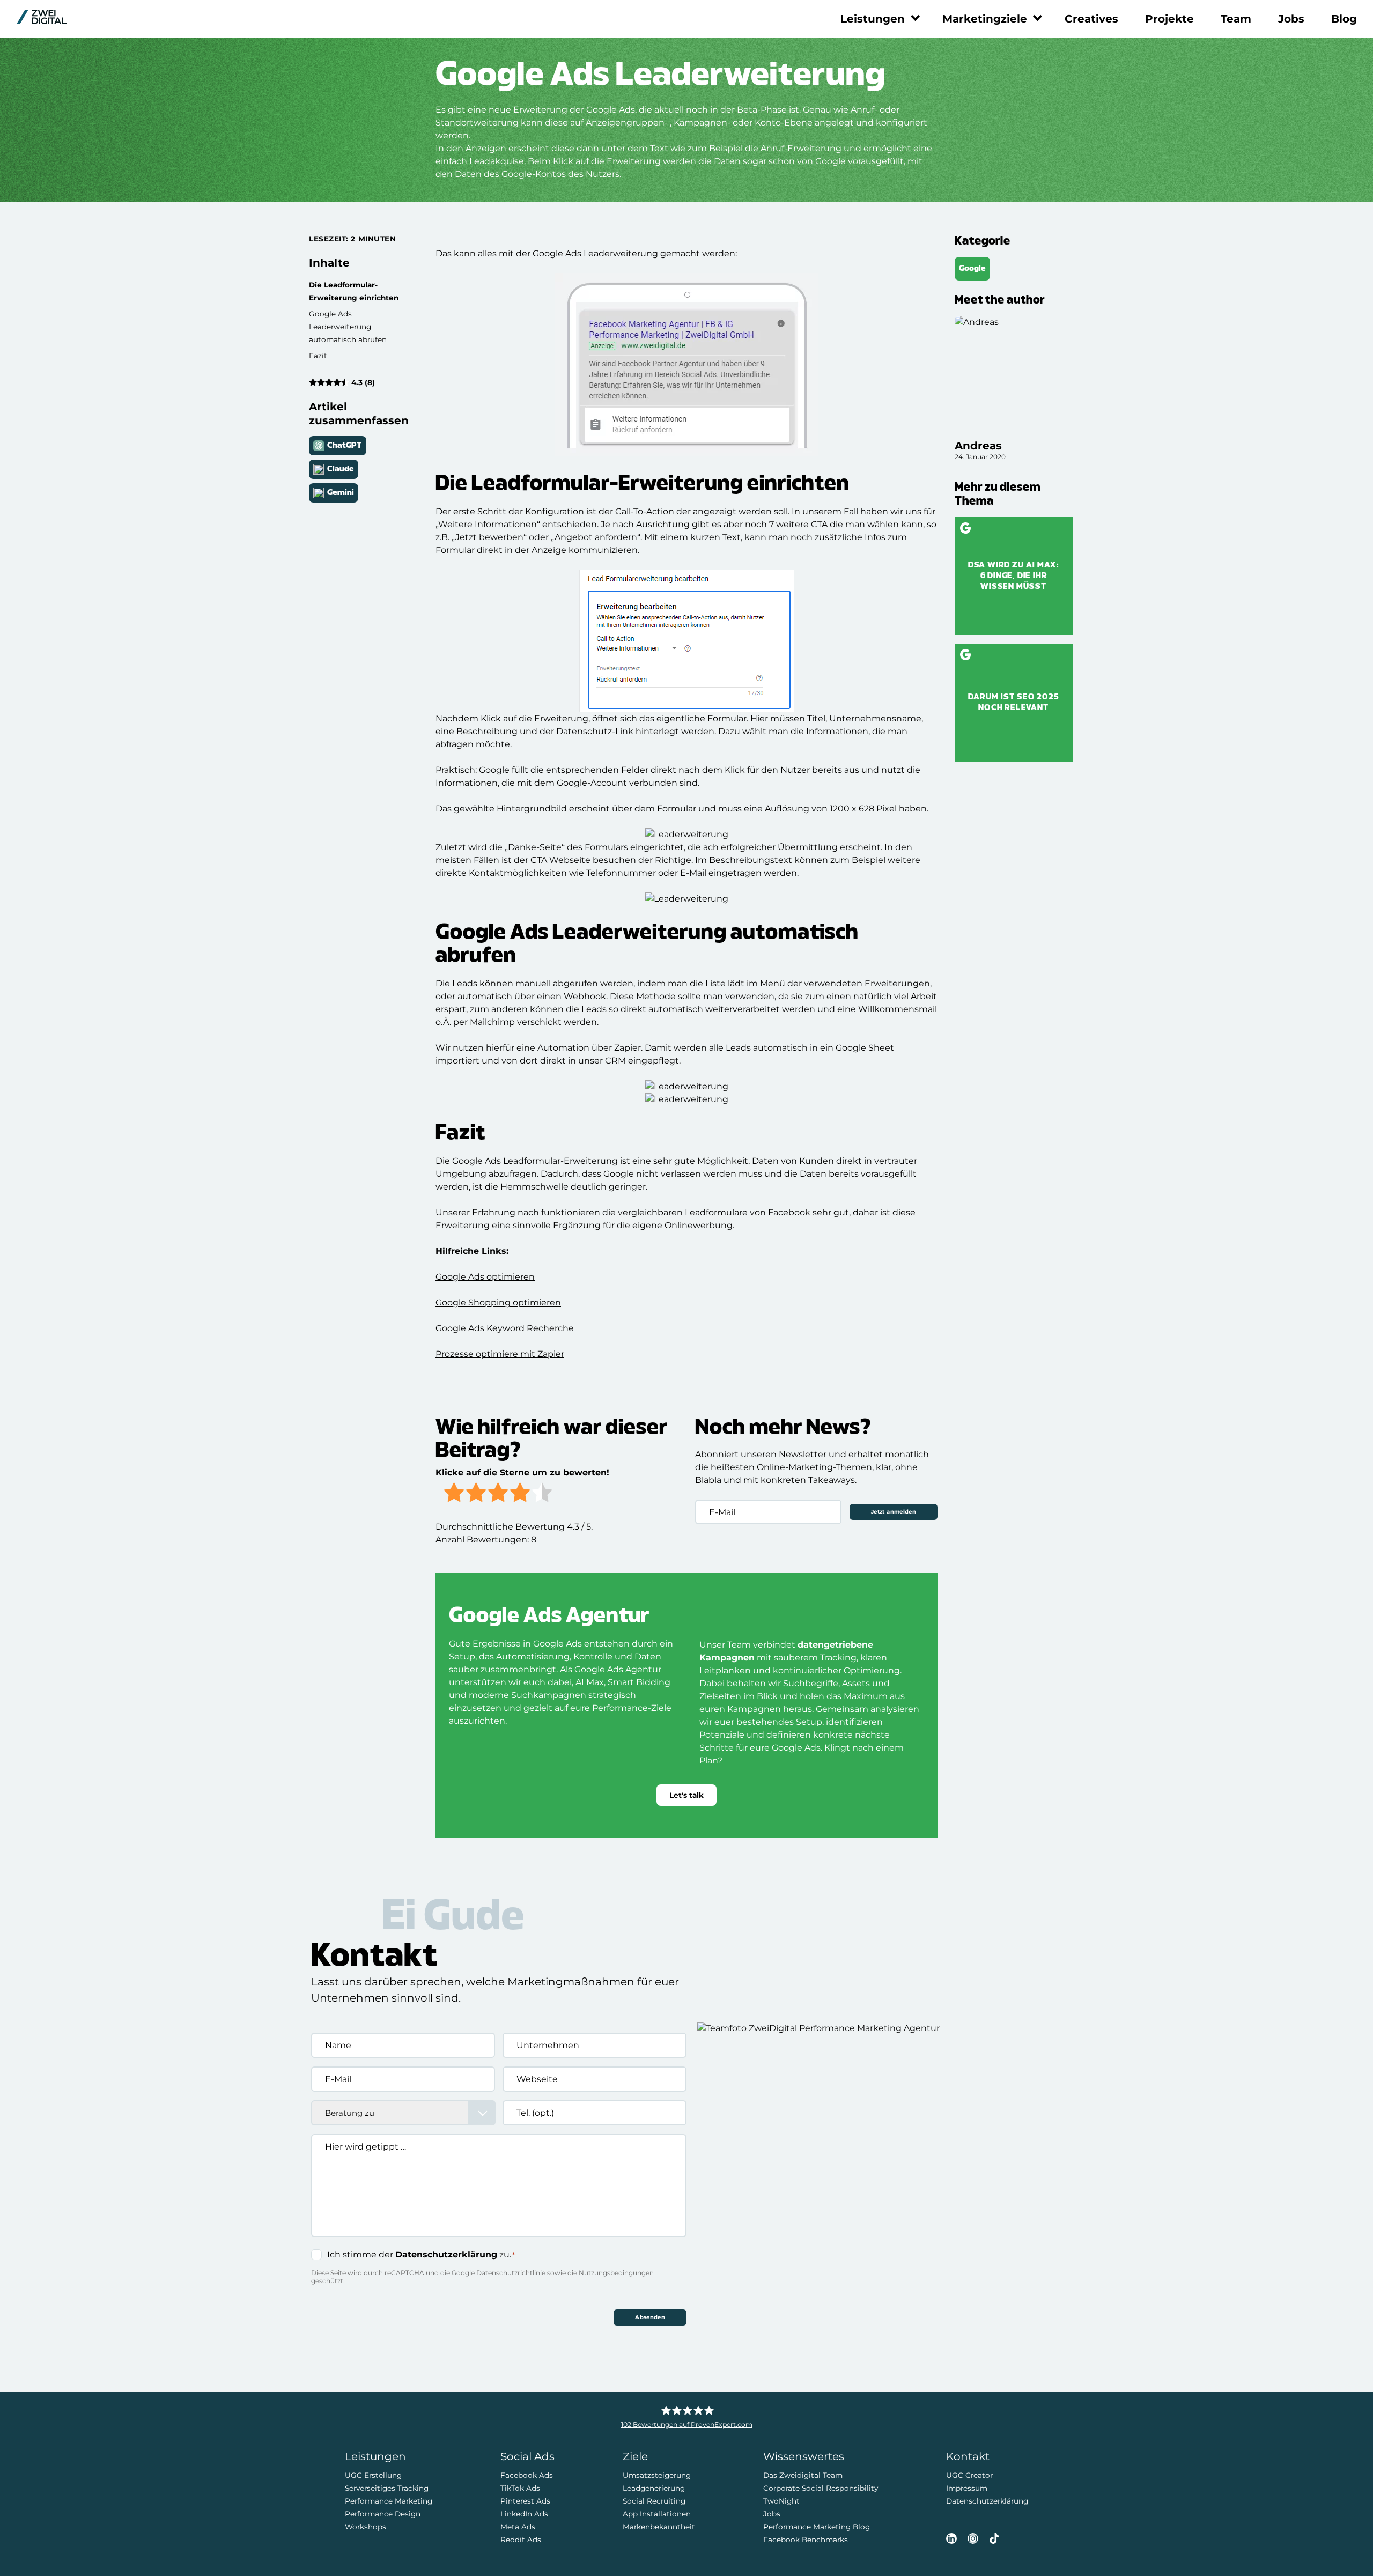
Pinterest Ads (525, 2500)
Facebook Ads (527, 2475)
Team (1236, 19)
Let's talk (686, 1795)
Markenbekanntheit (659, 2526)
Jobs (1291, 19)
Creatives (1091, 19)
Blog (1344, 19)
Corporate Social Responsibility (821, 2488)
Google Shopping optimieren (498, 1302)
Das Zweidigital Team (803, 2475)
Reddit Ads (521, 2539)
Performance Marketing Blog (817, 2526)
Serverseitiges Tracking (387, 2488)
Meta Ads (518, 2526)
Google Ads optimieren (485, 1277)
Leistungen (873, 19)
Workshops (366, 2526)
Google (548, 253)
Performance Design (383, 2513)
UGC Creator (969, 2475)
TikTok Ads (520, 2488)
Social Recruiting (654, 2500)
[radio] (454, 1494)
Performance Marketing (389, 2500)
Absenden (650, 2317)
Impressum (967, 2488)
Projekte (1169, 19)
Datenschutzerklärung (446, 2254)
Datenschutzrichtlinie (511, 2273)
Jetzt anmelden (894, 1512)
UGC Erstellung (373, 2475)
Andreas (978, 446)
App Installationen (657, 2513)
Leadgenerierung (654, 2488)
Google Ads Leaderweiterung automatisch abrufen (348, 327)
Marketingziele (985, 19)
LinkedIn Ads (524, 2513)
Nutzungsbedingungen (616, 2273)
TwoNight (781, 2500)
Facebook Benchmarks (806, 2539)
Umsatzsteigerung (657, 2475)
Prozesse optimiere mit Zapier (500, 1354)
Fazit (318, 356)
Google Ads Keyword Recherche (505, 1328)
